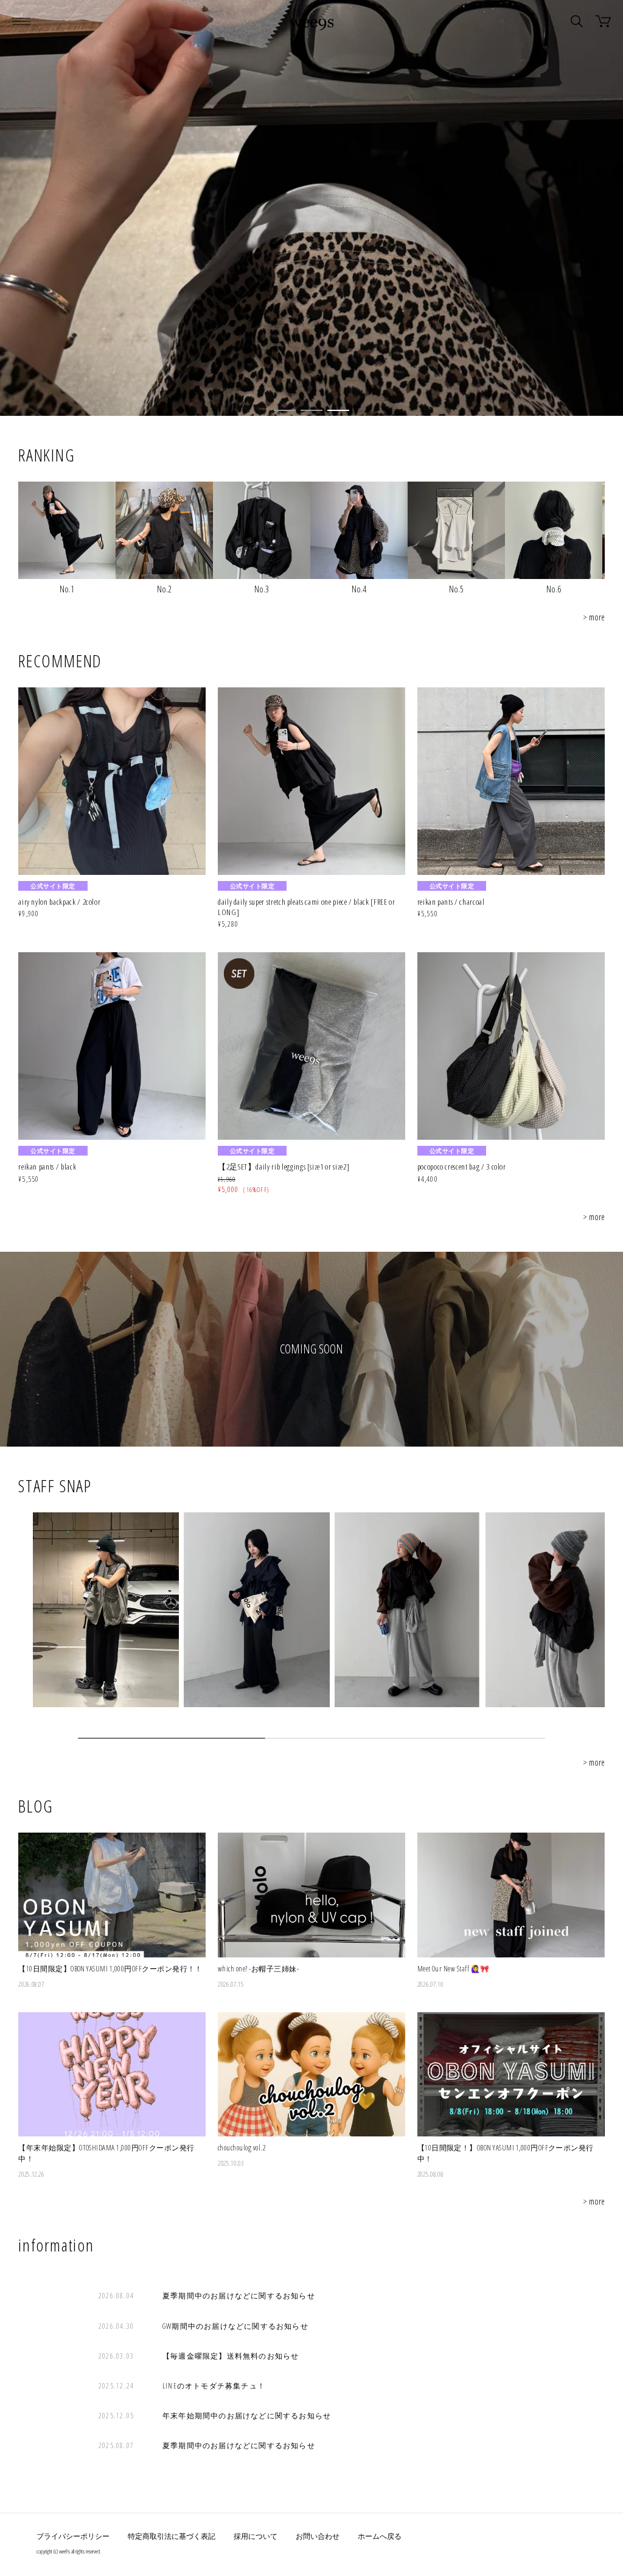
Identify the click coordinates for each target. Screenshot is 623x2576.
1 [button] (285, 410)
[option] (311, 208)
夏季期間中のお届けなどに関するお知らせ (239, 2296)
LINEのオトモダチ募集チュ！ (214, 2386)
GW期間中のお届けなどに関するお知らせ (235, 2326)
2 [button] (311, 410)
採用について (256, 2536)
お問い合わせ (318, 2536)
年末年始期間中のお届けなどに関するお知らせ (247, 2416)
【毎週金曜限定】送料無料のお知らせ (231, 2356)
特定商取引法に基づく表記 (172, 2536)
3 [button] (338, 410)
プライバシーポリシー (73, 2536)
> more (594, 617)
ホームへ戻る (380, 2536)
